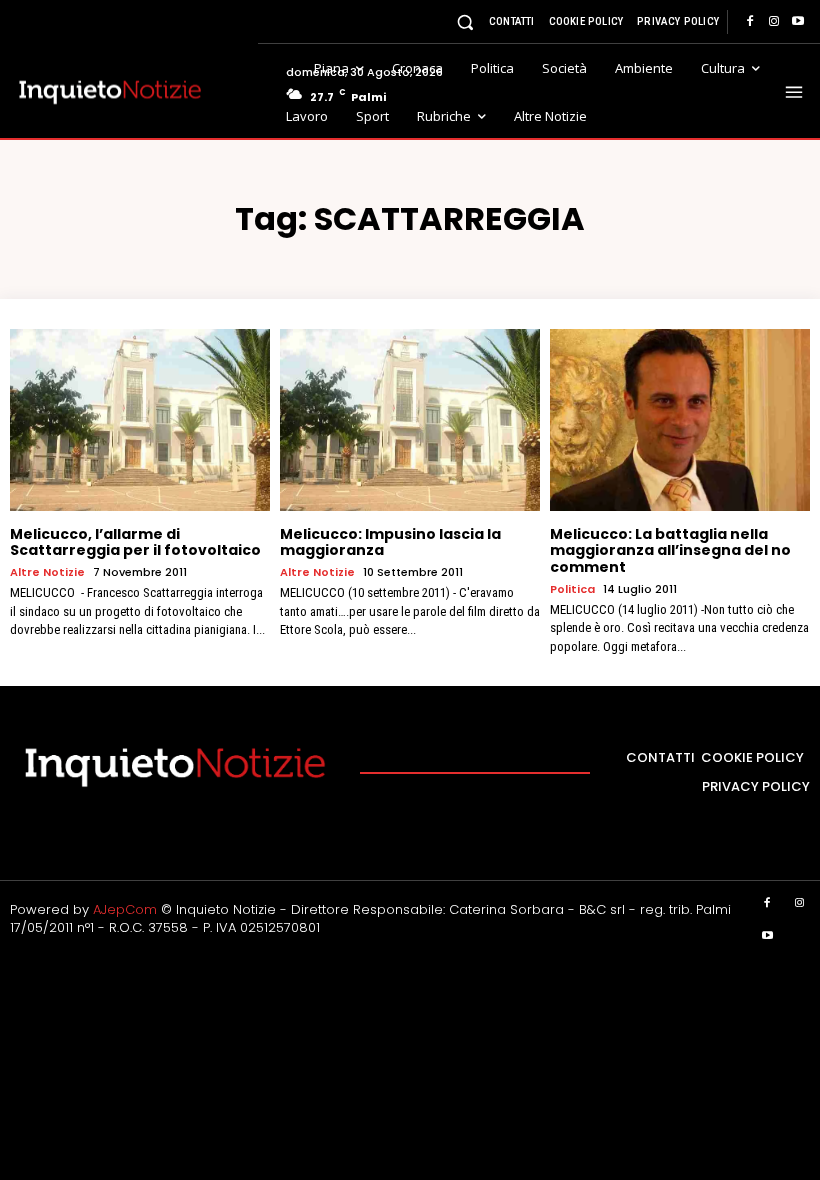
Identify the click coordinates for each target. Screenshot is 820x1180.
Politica (572, 589)
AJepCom (125, 909)
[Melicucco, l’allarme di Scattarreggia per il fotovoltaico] (140, 420)
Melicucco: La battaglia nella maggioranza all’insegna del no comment (670, 551)
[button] (465, 21)
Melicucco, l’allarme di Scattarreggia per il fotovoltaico (135, 542)
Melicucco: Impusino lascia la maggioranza (390, 542)
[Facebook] (750, 22)
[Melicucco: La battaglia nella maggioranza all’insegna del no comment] (680, 420)
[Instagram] (774, 22)
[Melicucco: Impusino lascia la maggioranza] (410, 420)
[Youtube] (798, 22)
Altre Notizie (47, 572)
